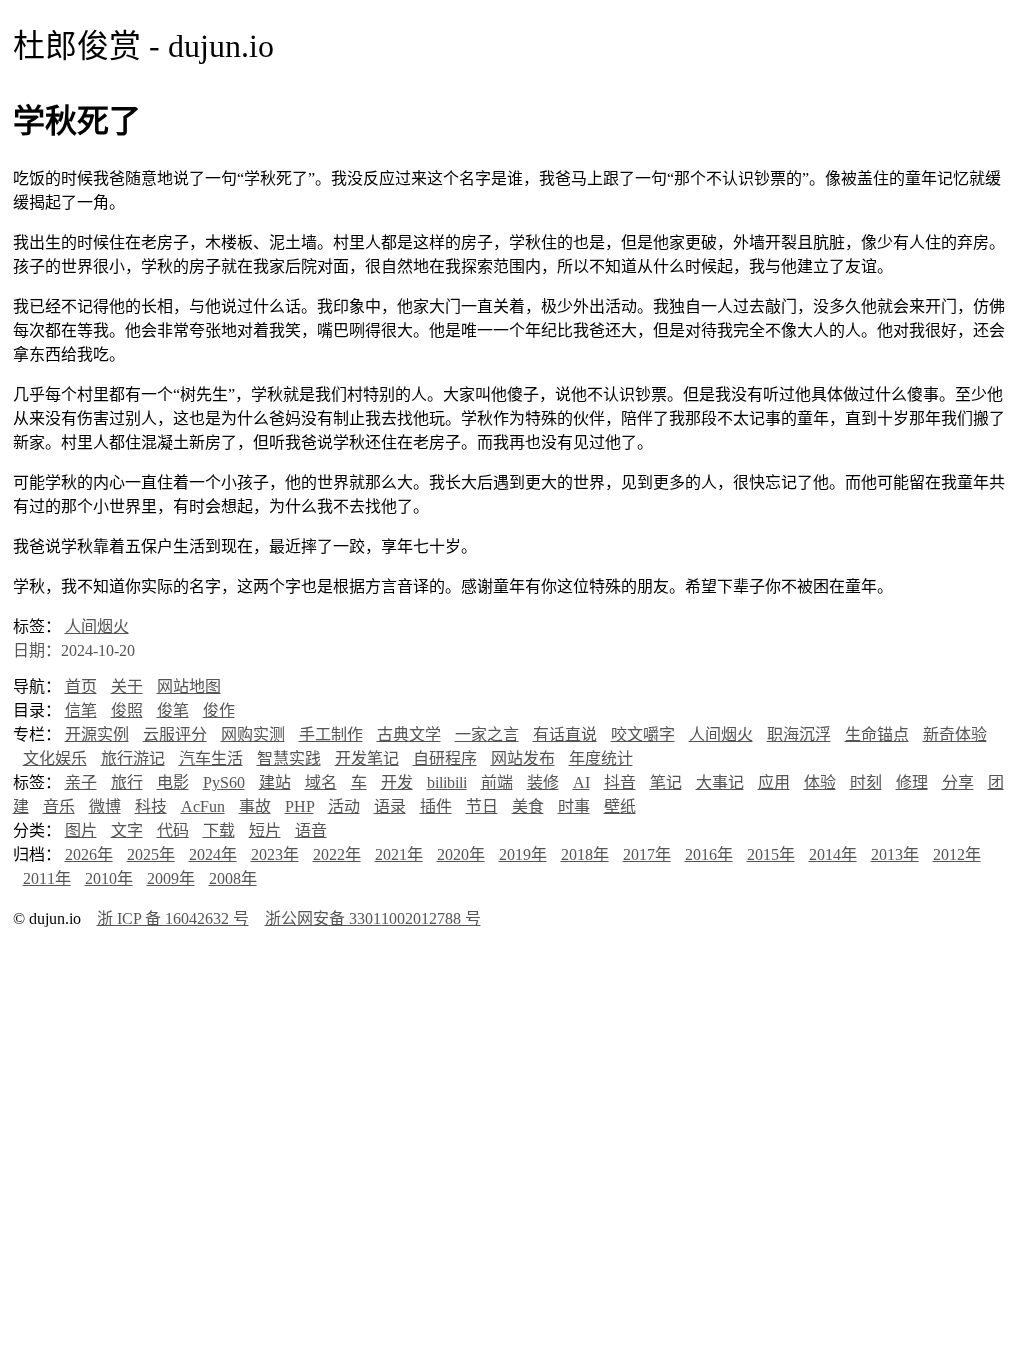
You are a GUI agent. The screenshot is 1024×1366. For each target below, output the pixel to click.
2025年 (151, 854)
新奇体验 (955, 734)
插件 (436, 806)
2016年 (709, 854)
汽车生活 (211, 758)
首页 (81, 686)
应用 (774, 782)
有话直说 (565, 734)
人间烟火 (97, 626)
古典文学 (409, 734)
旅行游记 (133, 758)
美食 (528, 806)
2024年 (213, 854)
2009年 (171, 878)
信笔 (81, 710)
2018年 (585, 854)
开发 (397, 782)
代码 (173, 830)
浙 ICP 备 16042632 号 (173, 918)
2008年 (233, 878)
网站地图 (189, 686)
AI (581, 782)
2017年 (647, 854)
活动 (344, 806)
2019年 (523, 854)
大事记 (720, 782)
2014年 (833, 854)
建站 (275, 782)
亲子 (81, 782)
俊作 (219, 710)
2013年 (895, 854)
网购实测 (253, 734)
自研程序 (445, 758)
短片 (265, 830)
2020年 (461, 854)
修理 (912, 782)
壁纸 (620, 806)
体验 (820, 782)
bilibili (447, 782)
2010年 (109, 878)
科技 (151, 806)
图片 (81, 830)
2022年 (337, 854)
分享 (958, 782)
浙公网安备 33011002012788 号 (373, 918)
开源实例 (97, 734)
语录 (390, 806)
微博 (105, 806)
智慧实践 (289, 758)
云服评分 (175, 734)
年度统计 (601, 758)
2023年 (275, 854)
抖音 (620, 782)
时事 (574, 806)
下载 (219, 830)
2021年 (399, 854)
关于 (127, 686)
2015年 (771, 854)
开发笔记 (367, 758)
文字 (127, 830)
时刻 (866, 782)
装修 (543, 782)
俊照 (127, 710)
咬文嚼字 (643, 734)
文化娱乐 (55, 758)
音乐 (59, 806)
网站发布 (523, 758)
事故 (255, 806)
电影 (173, 782)
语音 (311, 830)
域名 (321, 782)
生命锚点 (877, 734)
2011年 (47, 878)
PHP (299, 806)
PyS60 (224, 782)
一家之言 (487, 734)
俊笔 (173, 710)
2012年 (957, 854)
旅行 (127, 782)
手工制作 (331, 734)
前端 (497, 782)
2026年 (89, 854)
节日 (482, 806)
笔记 (666, 782)
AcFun (203, 806)
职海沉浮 (799, 734)
